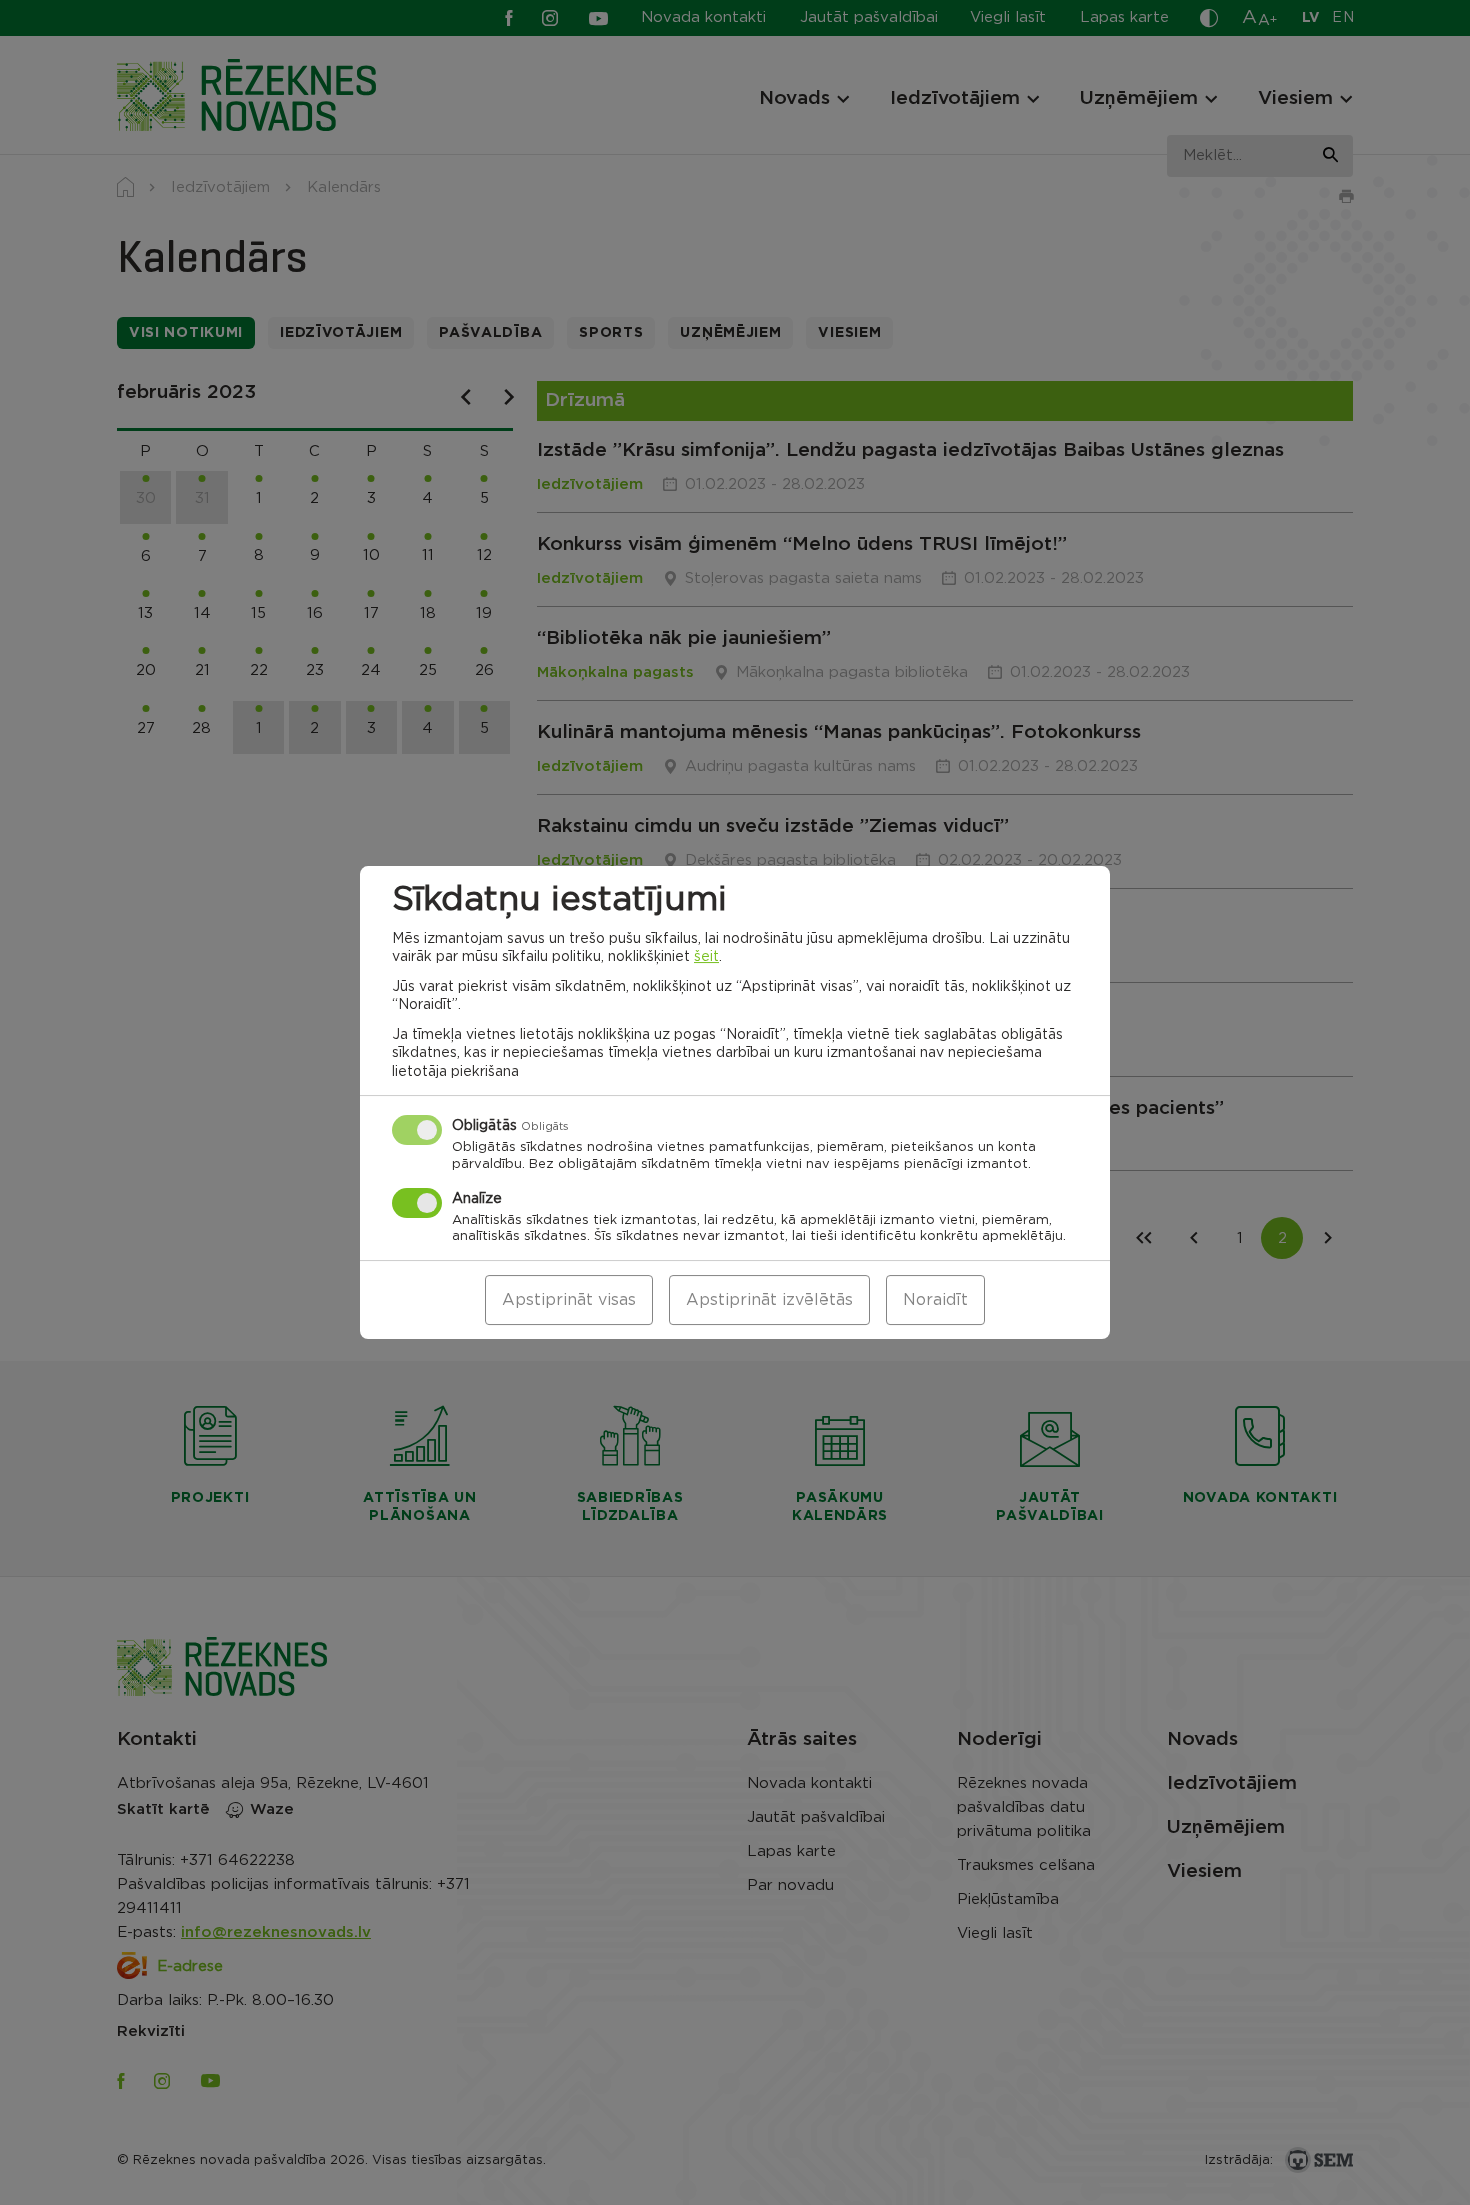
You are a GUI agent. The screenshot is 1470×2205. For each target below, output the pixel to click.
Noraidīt (935, 1300)
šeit (706, 957)
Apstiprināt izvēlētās (769, 1300)
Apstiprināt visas (569, 1300)
